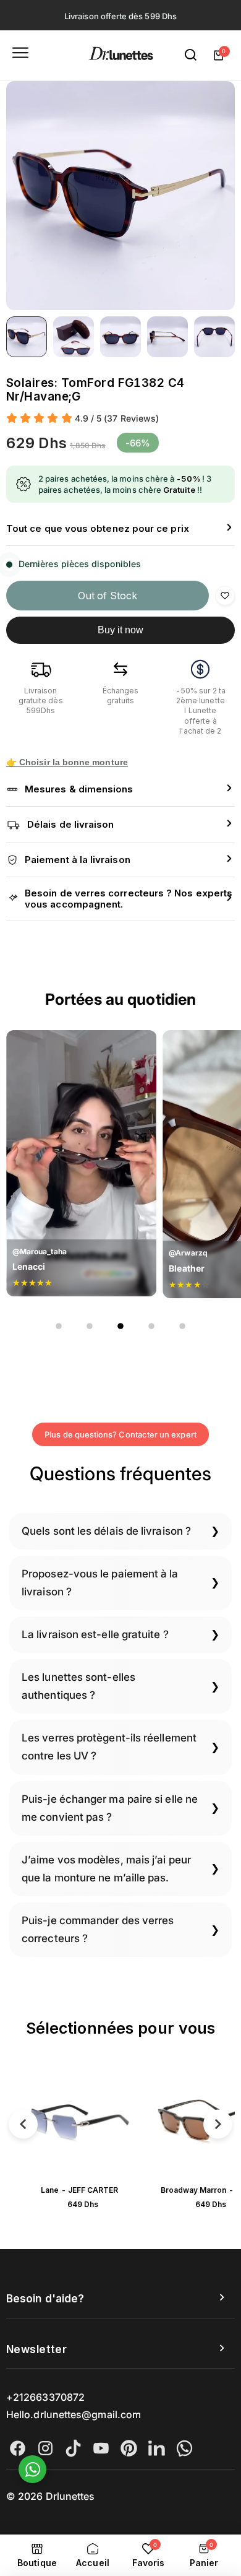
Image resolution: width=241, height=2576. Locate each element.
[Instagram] (45, 2448)
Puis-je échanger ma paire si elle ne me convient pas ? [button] (110, 1808)
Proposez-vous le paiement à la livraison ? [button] (100, 1583)
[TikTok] (73, 2448)
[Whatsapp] (184, 2448)
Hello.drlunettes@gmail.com (74, 2414)
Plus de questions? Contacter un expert (120, 1434)
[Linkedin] (157, 2448)
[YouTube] (101, 2448)
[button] (120, 529)
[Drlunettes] (121, 55)
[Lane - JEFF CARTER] (80, 2122)
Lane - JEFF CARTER (79, 2190)
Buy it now (121, 630)
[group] (120, 196)
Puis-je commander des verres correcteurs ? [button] (98, 1929)
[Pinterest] (129, 2448)
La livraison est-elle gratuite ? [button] (95, 1634)
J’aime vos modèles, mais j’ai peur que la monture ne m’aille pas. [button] (106, 1869)
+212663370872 (45, 2397)
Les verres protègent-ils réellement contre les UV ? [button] (109, 1747)
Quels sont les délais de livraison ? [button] (106, 1531)
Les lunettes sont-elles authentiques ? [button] (78, 1686)
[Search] (191, 55)
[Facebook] (18, 2448)
